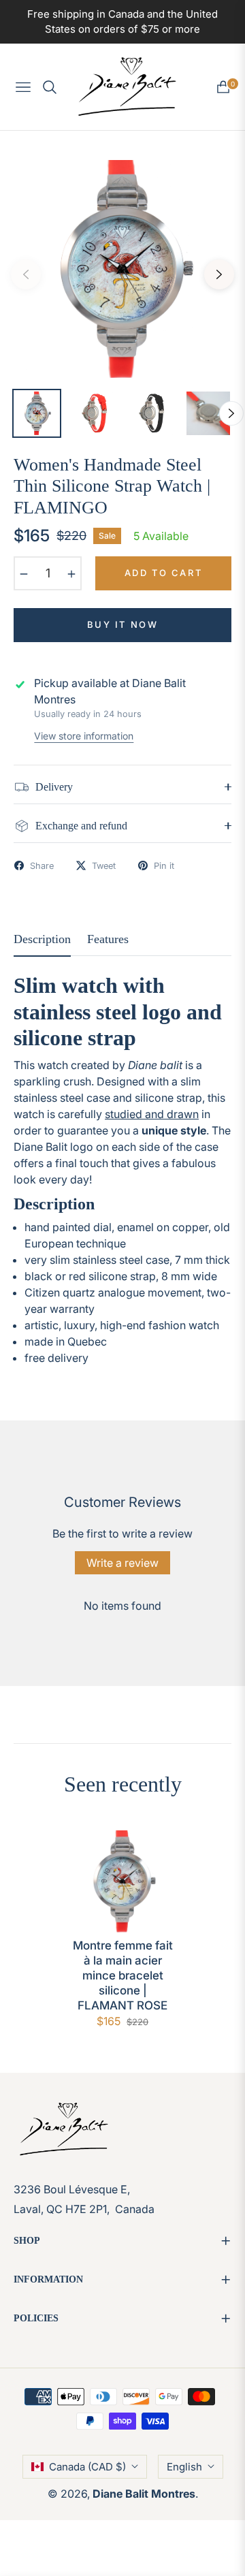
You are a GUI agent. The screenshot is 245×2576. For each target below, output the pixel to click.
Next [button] (219, 274)
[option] (122, 269)
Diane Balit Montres (144, 2494)
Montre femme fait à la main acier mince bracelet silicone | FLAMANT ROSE (123, 1975)
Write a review (122, 1563)
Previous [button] (26, 274)
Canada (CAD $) (87, 2467)
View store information (84, 736)
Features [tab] (108, 939)
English (184, 2467)
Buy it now (123, 624)
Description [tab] (42, 939)
